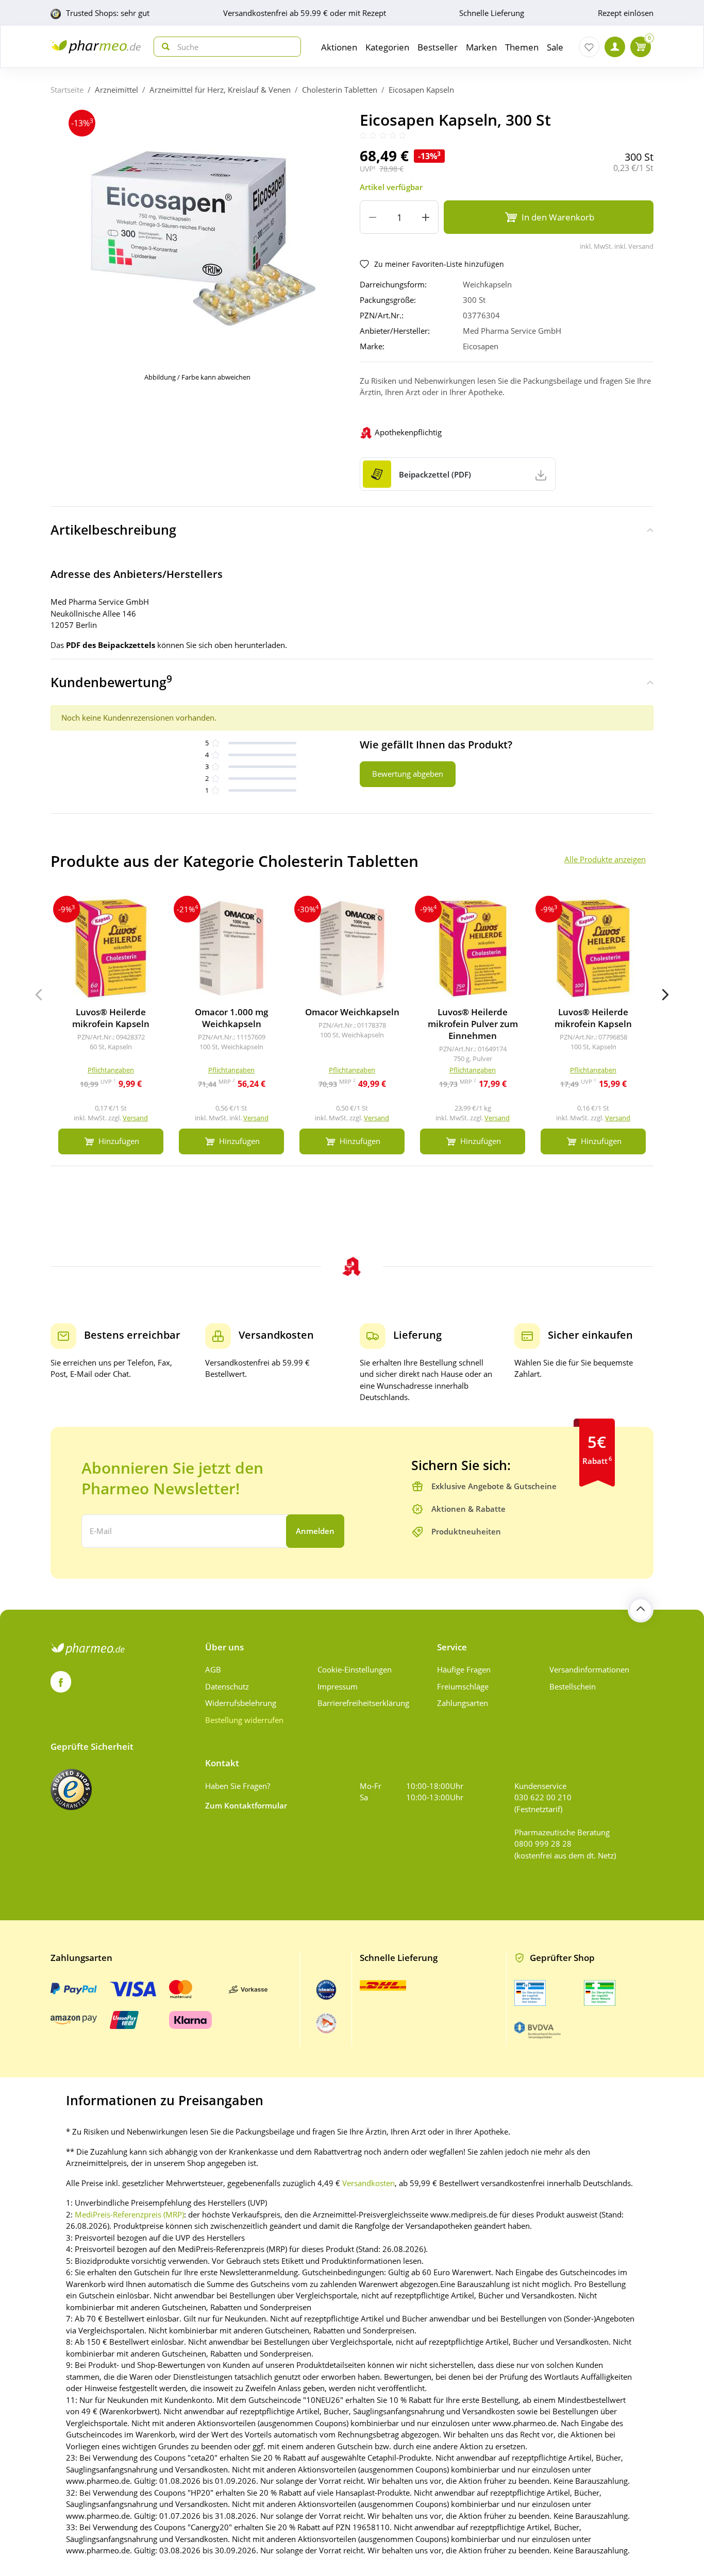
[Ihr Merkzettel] (589, 47)
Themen (522, 47)
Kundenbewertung (111, 681)
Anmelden (315, 1531)
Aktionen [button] (339, 47)
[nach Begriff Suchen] (163, 47)
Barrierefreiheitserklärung (363, 1703)
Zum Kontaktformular (246, 1805)
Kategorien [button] (387, 47)
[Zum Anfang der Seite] (641, 1610)
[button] (665, 995)
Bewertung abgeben (408, 774)
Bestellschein (573, 1686)
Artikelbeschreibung (113, 530)
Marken (481, 47)
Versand (135, 1118)
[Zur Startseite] (96, 47)
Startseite (67, 90)
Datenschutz (227, 1686)
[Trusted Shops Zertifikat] (71, 1789)
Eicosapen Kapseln (421, 90)
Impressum (338, 1686)
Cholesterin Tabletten (340, 90)
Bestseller (438, 47)
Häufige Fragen (464, 1669)
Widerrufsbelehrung (241, 1703)
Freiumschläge (463, 1686)
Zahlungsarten (463, 1703)
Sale (555, 47)
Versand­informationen (589, 1669)
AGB (213, 1669)
